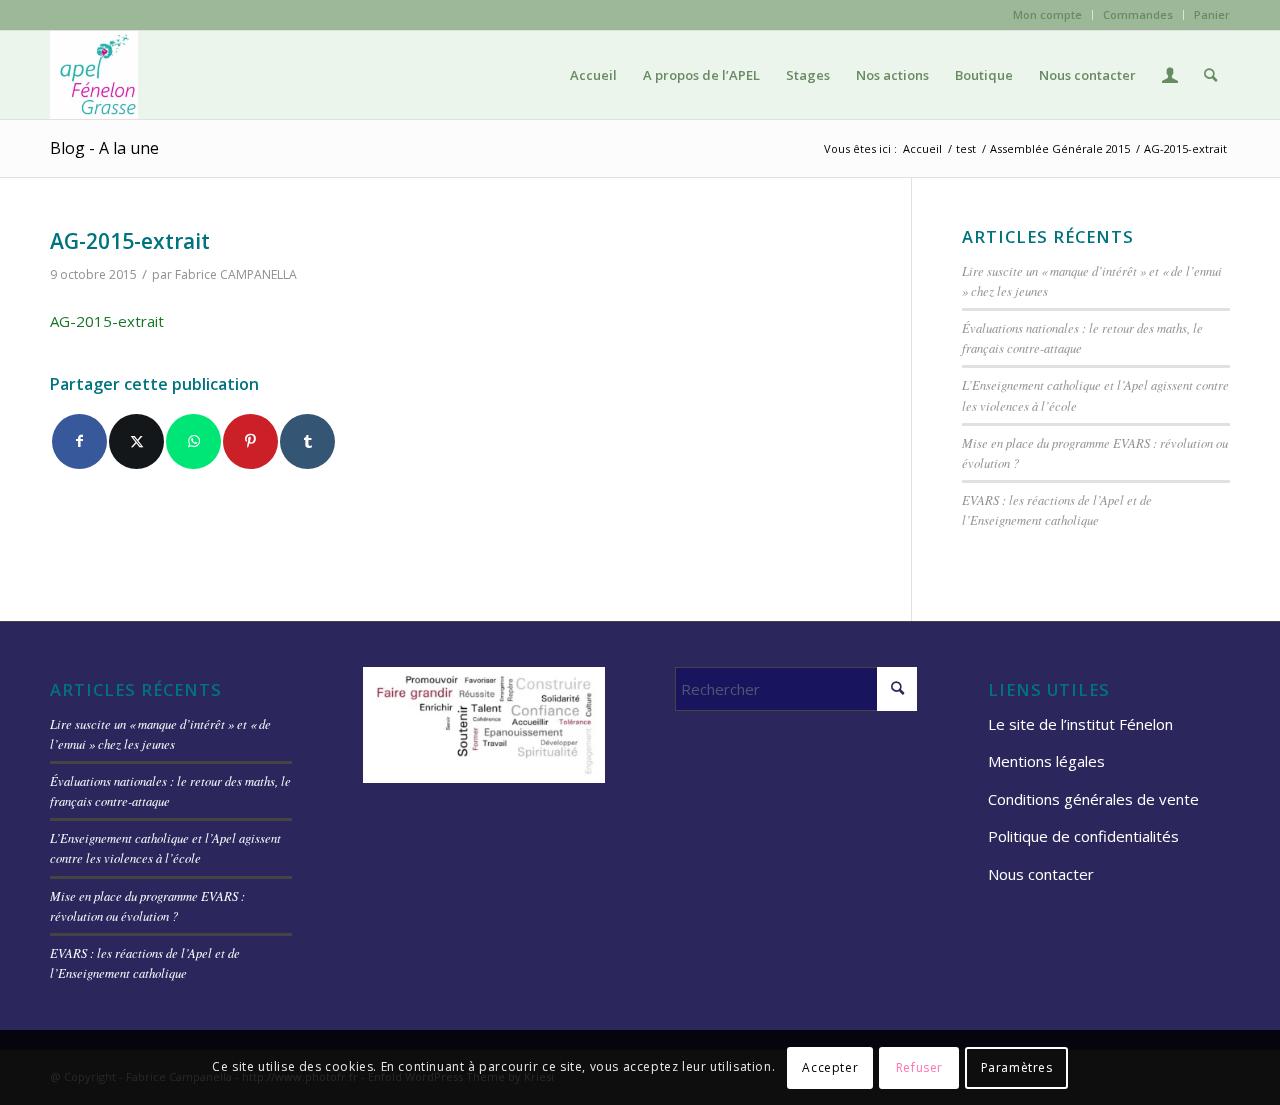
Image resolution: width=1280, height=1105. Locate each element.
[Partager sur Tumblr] (307, 441)
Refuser (919, 1066)
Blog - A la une (104, 148)
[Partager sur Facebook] (79, 441)
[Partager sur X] (136, 441)
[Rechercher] (1210, 75)
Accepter (830, 1066)
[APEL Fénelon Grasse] (94, 75)
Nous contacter (1041, 874)
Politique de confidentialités (1083, 836)
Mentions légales (1046, 761)
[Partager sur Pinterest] (250, 441)
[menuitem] (1048, 15)
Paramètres (1017, 1066)
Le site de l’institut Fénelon (1080, 724)
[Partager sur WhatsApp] (193, 441)
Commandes (1138, 14)
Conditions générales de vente (1093, 799)
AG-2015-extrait (107, 321)
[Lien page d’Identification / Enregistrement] (1170, 75)
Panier (1212, 14)
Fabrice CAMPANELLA (236, 274)
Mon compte (1047, 14)
